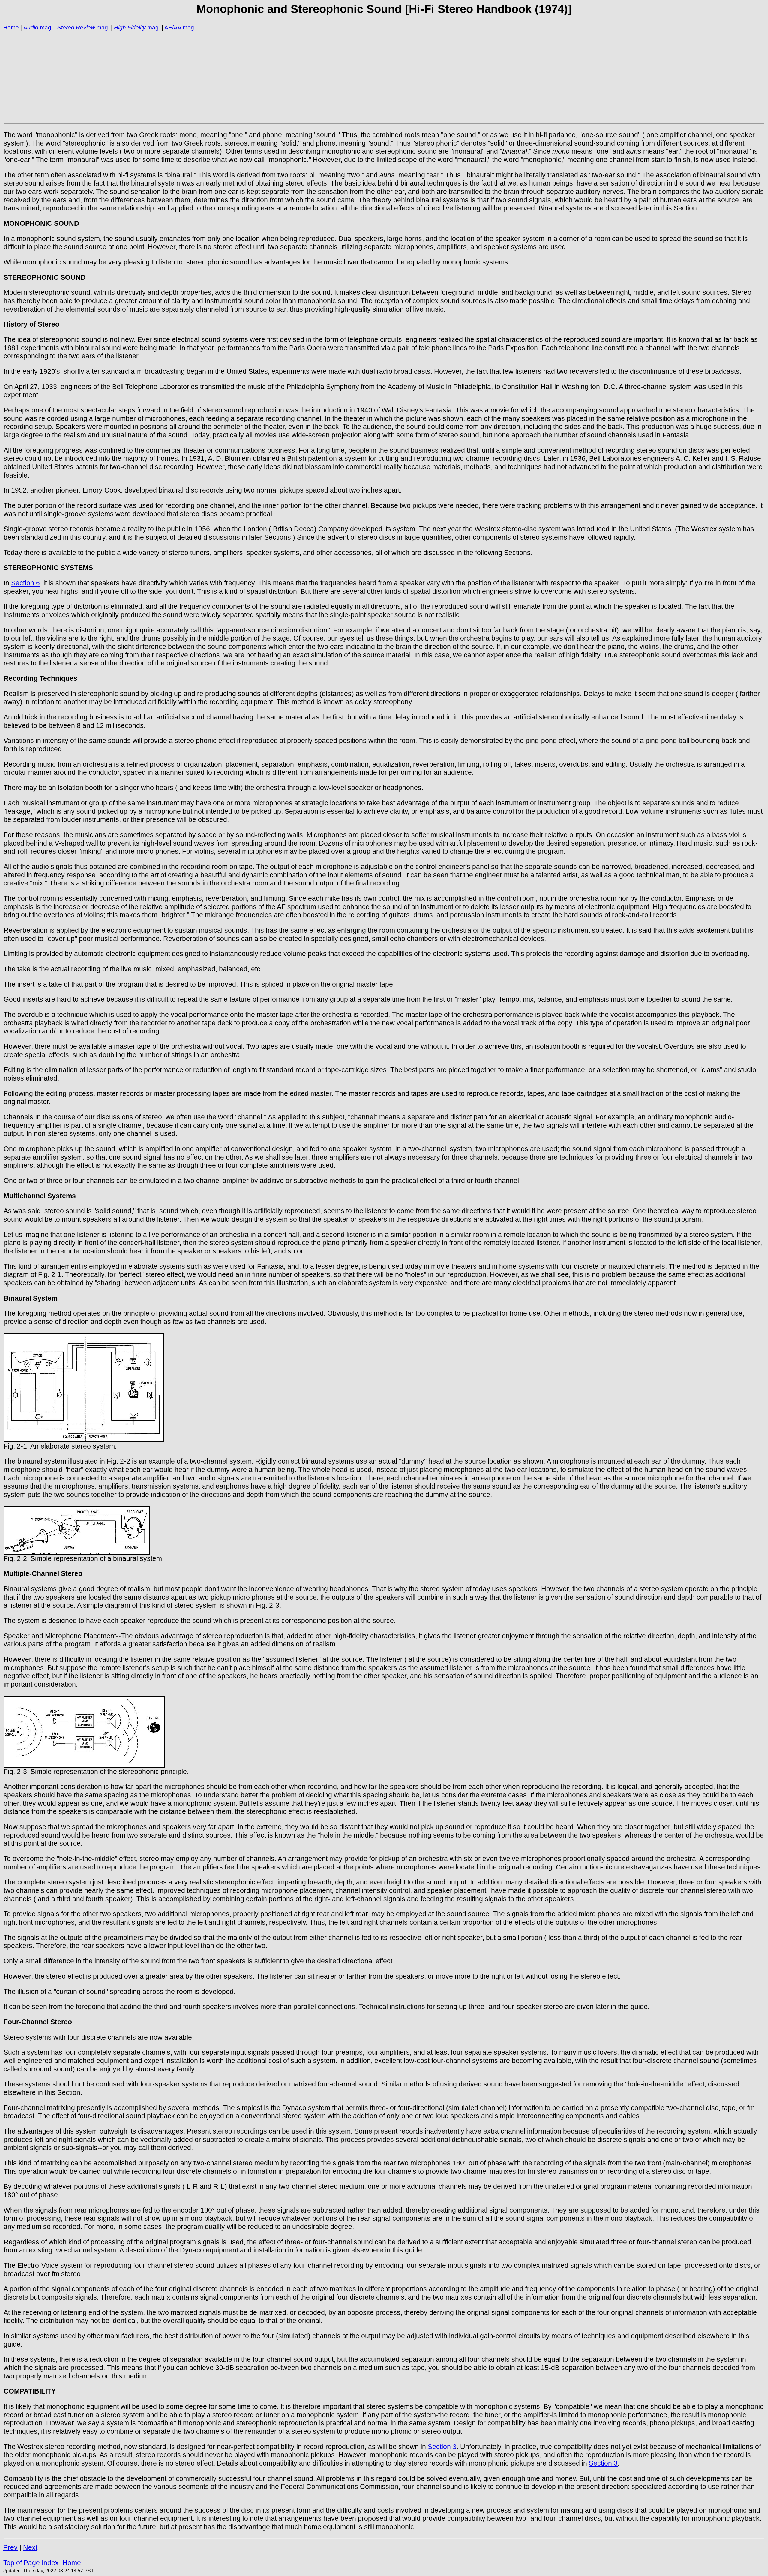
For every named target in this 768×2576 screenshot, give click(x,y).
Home (11, 27)
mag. (46, 27)
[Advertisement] (184, 75)
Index (50, 2563)
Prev (10, 2547)
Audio (31, 27)
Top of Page (22, 2563)
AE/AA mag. (180, 27)
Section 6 (25, 583)
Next (30, 2547)
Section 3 (442, 2447)
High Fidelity (130, 27)
